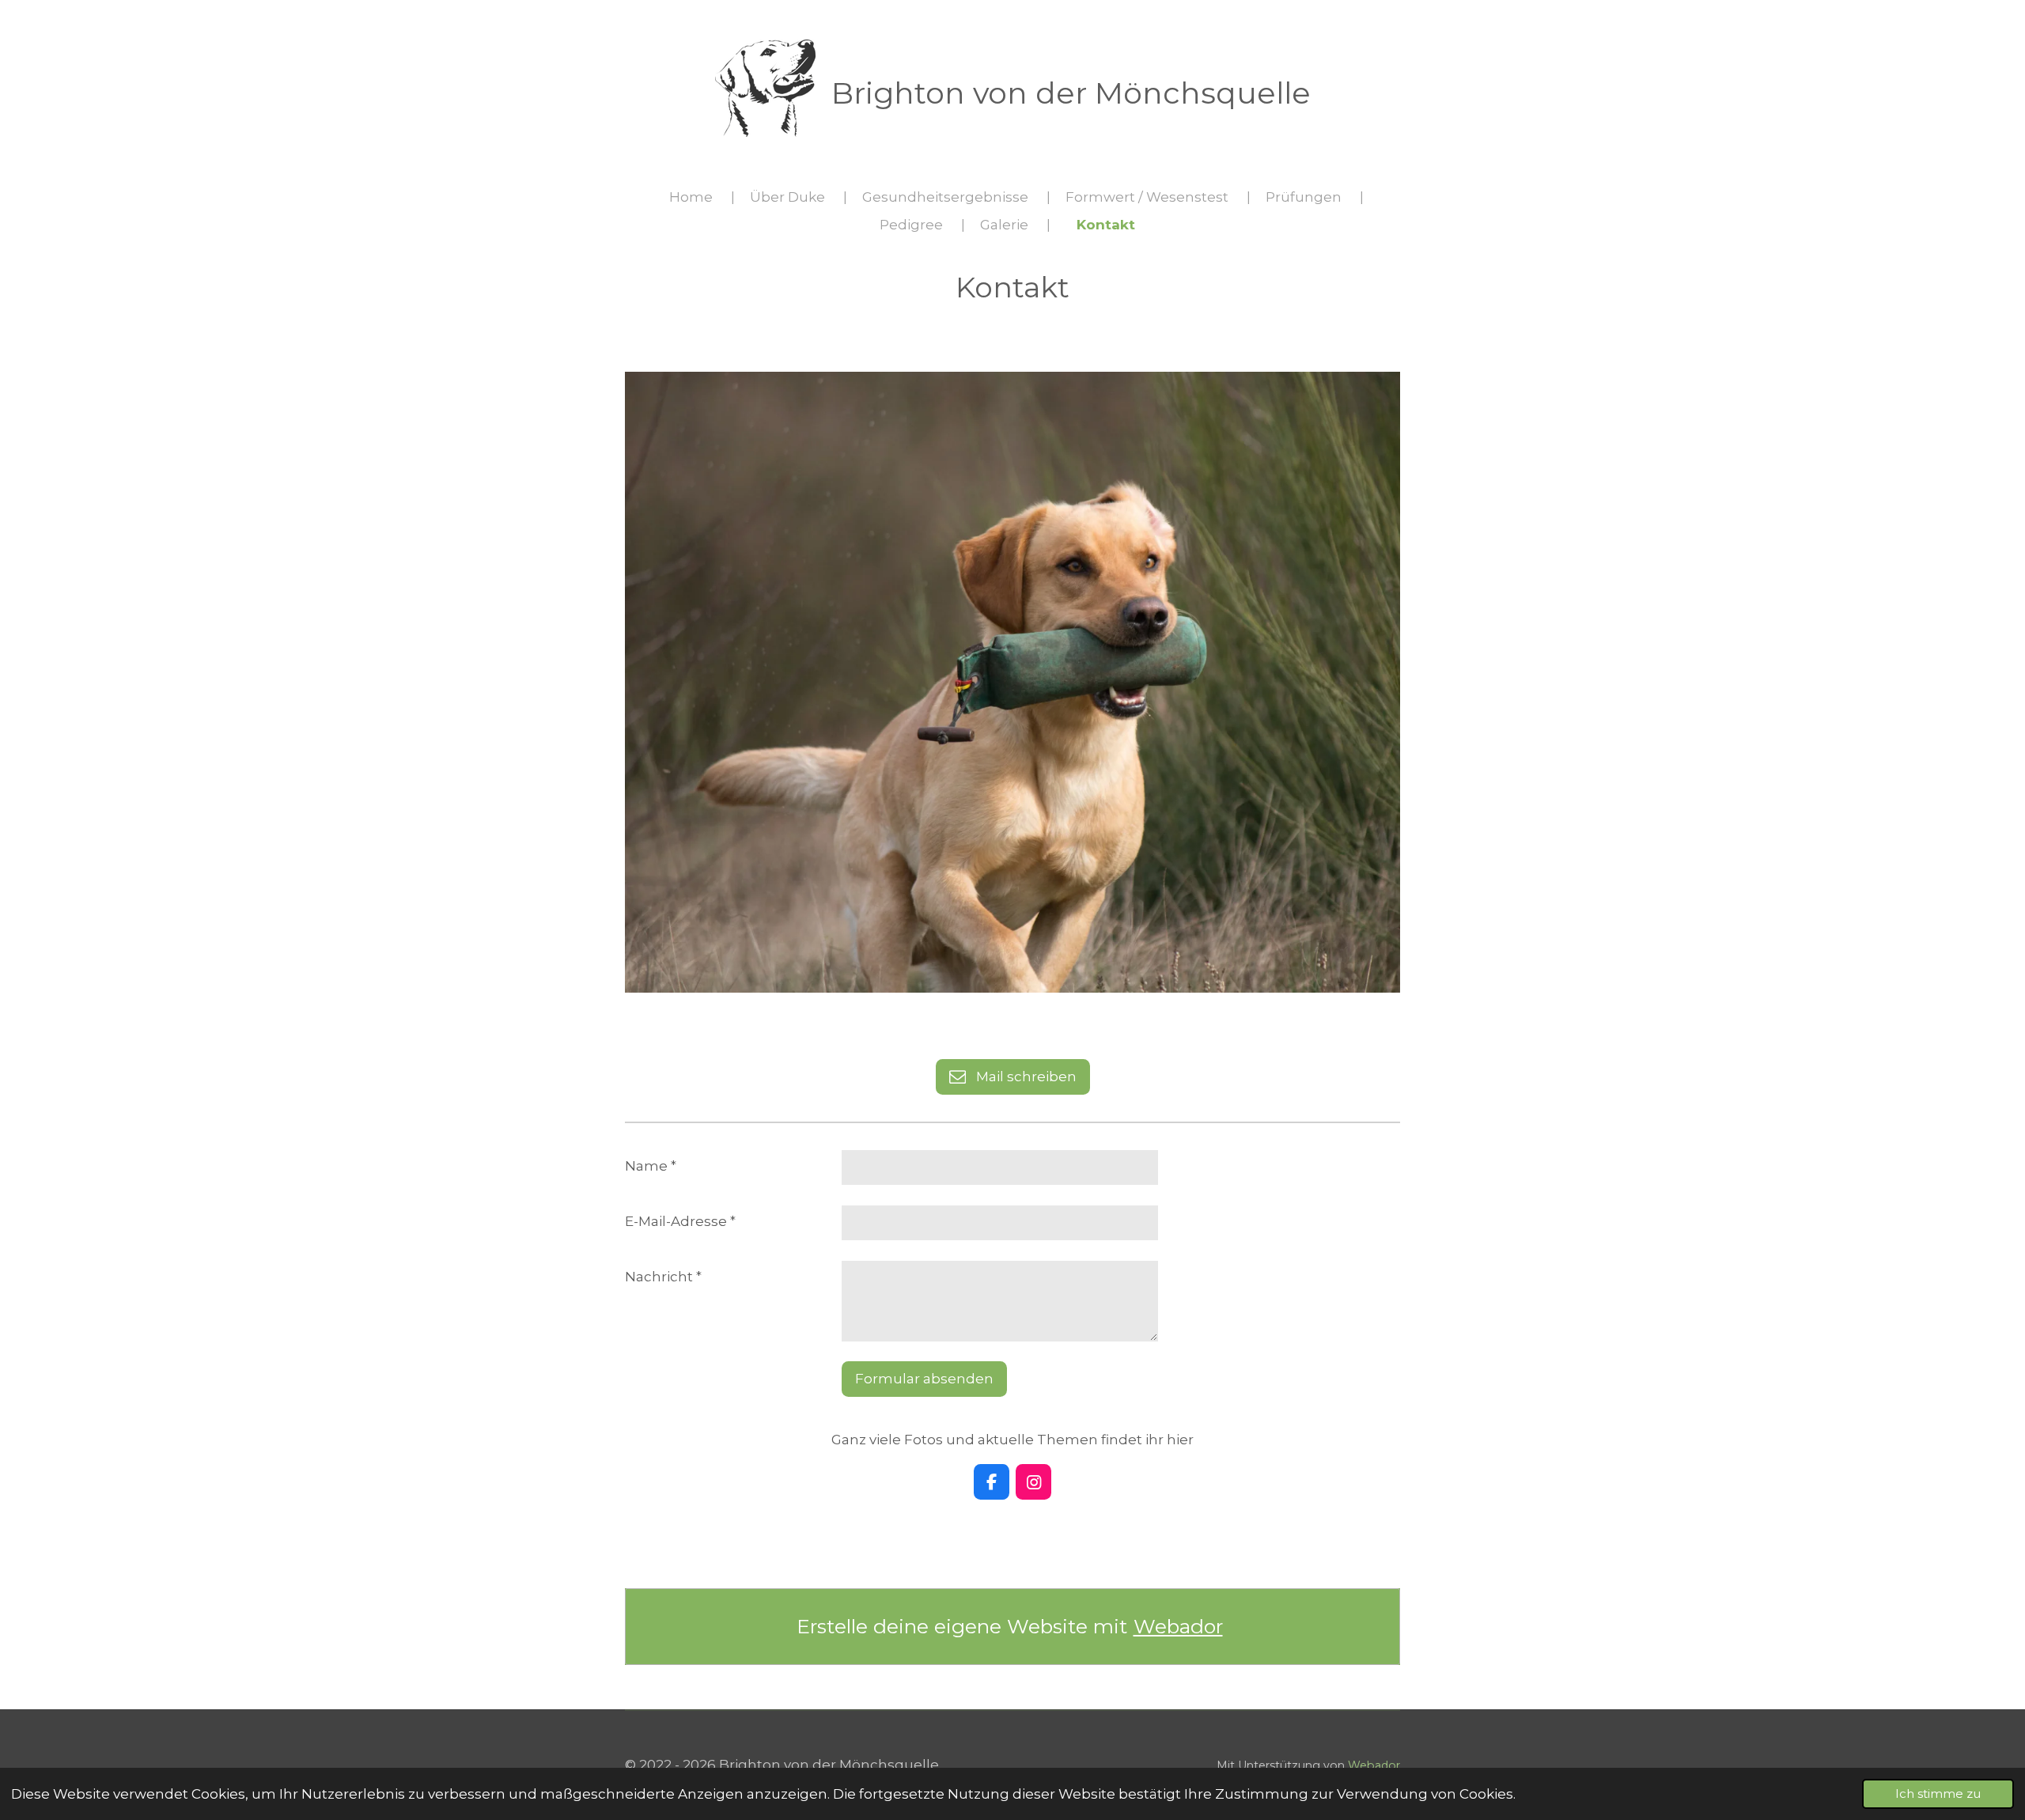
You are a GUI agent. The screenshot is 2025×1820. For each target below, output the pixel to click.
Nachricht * (663, 1277)
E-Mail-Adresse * (680, 1221)
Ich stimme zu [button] (1938, 1794)
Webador (1178, 1626)
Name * (651, 1166)
